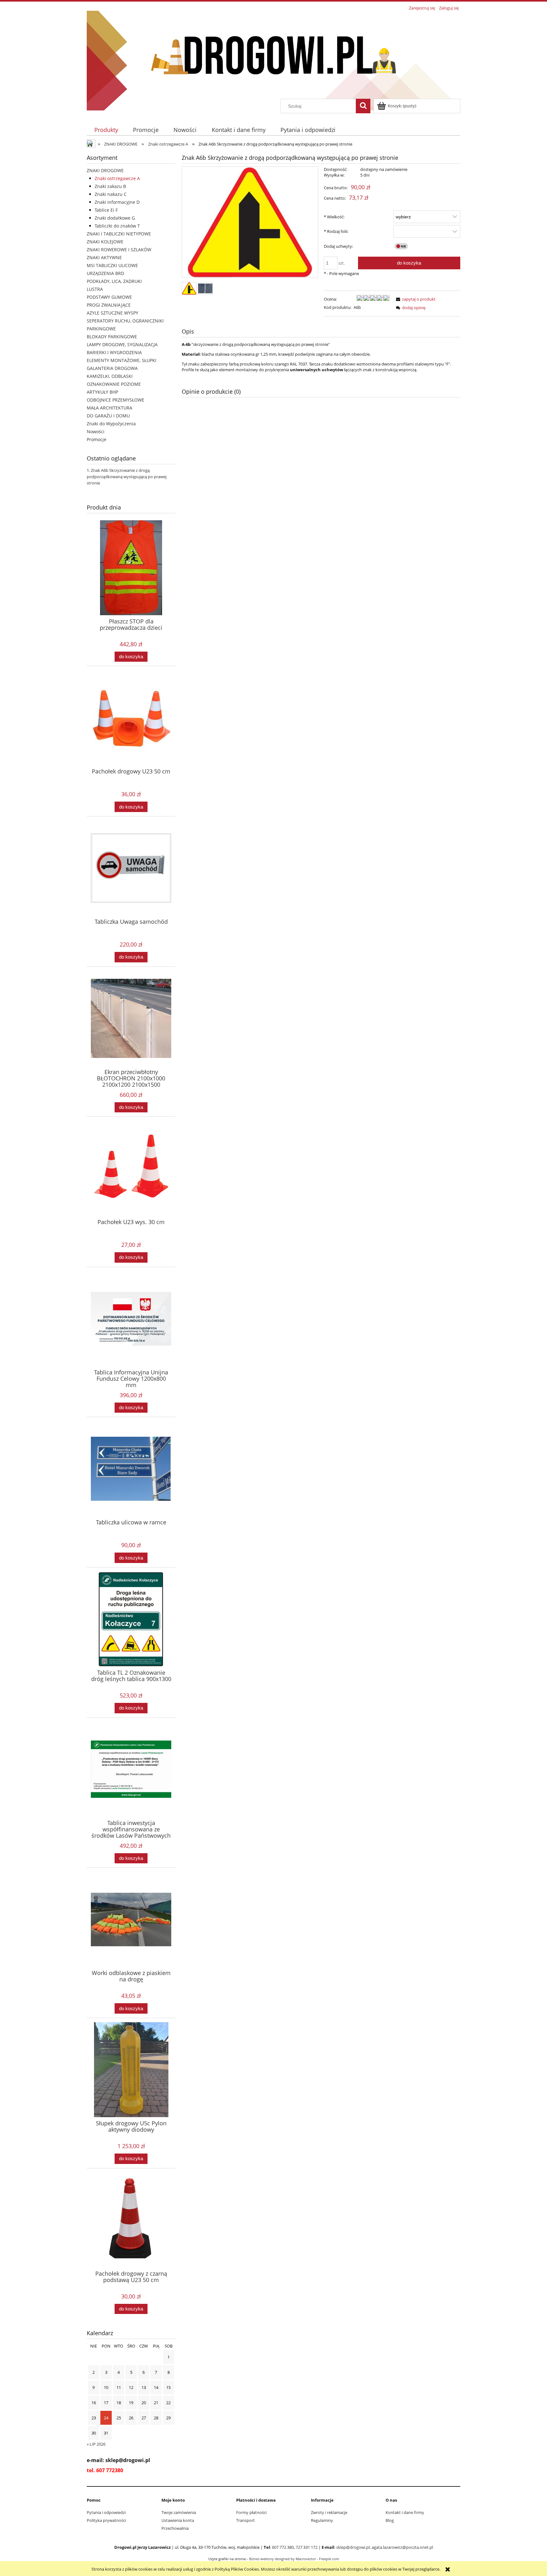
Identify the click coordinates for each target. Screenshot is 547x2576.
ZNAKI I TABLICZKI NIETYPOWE (119, 234)
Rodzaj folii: (336, 231)
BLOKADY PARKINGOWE (112, 337)
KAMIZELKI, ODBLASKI (110, 376)
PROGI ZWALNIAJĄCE (109, 305)
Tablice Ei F (106, 210)
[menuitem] (106, 130)
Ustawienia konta (178, 2520)
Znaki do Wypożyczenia (111, 424)
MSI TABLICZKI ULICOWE (112, 265)
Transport (245, 2520)
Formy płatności (251, 2512)
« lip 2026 (96, 2444)
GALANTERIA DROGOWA (112, 368)
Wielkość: (334, 217)
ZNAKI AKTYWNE (104, 257)
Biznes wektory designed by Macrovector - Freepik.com (294, 2559)
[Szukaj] (363, 106)
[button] (415, 299)
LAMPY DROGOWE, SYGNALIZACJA (122, 344)
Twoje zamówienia (179, 2512)
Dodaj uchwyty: (338, 246)
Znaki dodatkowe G (115, 218)
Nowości (96, 431)
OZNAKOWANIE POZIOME (114, 384)
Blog (390, 2520)
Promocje (97, 439)
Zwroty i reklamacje (329, 2512)
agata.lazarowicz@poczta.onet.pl (402, 2547)
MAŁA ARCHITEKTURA (110, 408)
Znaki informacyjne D (117, 202)
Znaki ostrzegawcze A (117, 178)
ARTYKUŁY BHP (102, 392)
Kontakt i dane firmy (405, 2512)
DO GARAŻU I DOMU (108, 416)
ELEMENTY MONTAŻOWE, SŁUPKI (122, 360)
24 (106, 2418)
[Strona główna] (273, 55)
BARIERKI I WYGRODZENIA (114, 352)
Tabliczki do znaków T (117, 226)
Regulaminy (322, 2520)
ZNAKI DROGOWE (105, 170)
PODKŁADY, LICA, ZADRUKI (114, 281)
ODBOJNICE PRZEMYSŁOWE (116, 400)
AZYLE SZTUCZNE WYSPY (113, 313)
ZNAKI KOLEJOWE (105, 242)
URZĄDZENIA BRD (105, 273)
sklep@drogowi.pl (353, 2547)
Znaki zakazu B (110, 186)
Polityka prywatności (106, 2520)
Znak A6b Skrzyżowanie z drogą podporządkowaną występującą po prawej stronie (127, 477)
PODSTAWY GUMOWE (109, 297)
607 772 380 (283, 2547)
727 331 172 (307, 2547)
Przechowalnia (175, 2528)
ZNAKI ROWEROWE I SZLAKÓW (119, 250)
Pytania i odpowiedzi (106, 2512)
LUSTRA (95, 289)
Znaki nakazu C (111, 194)
